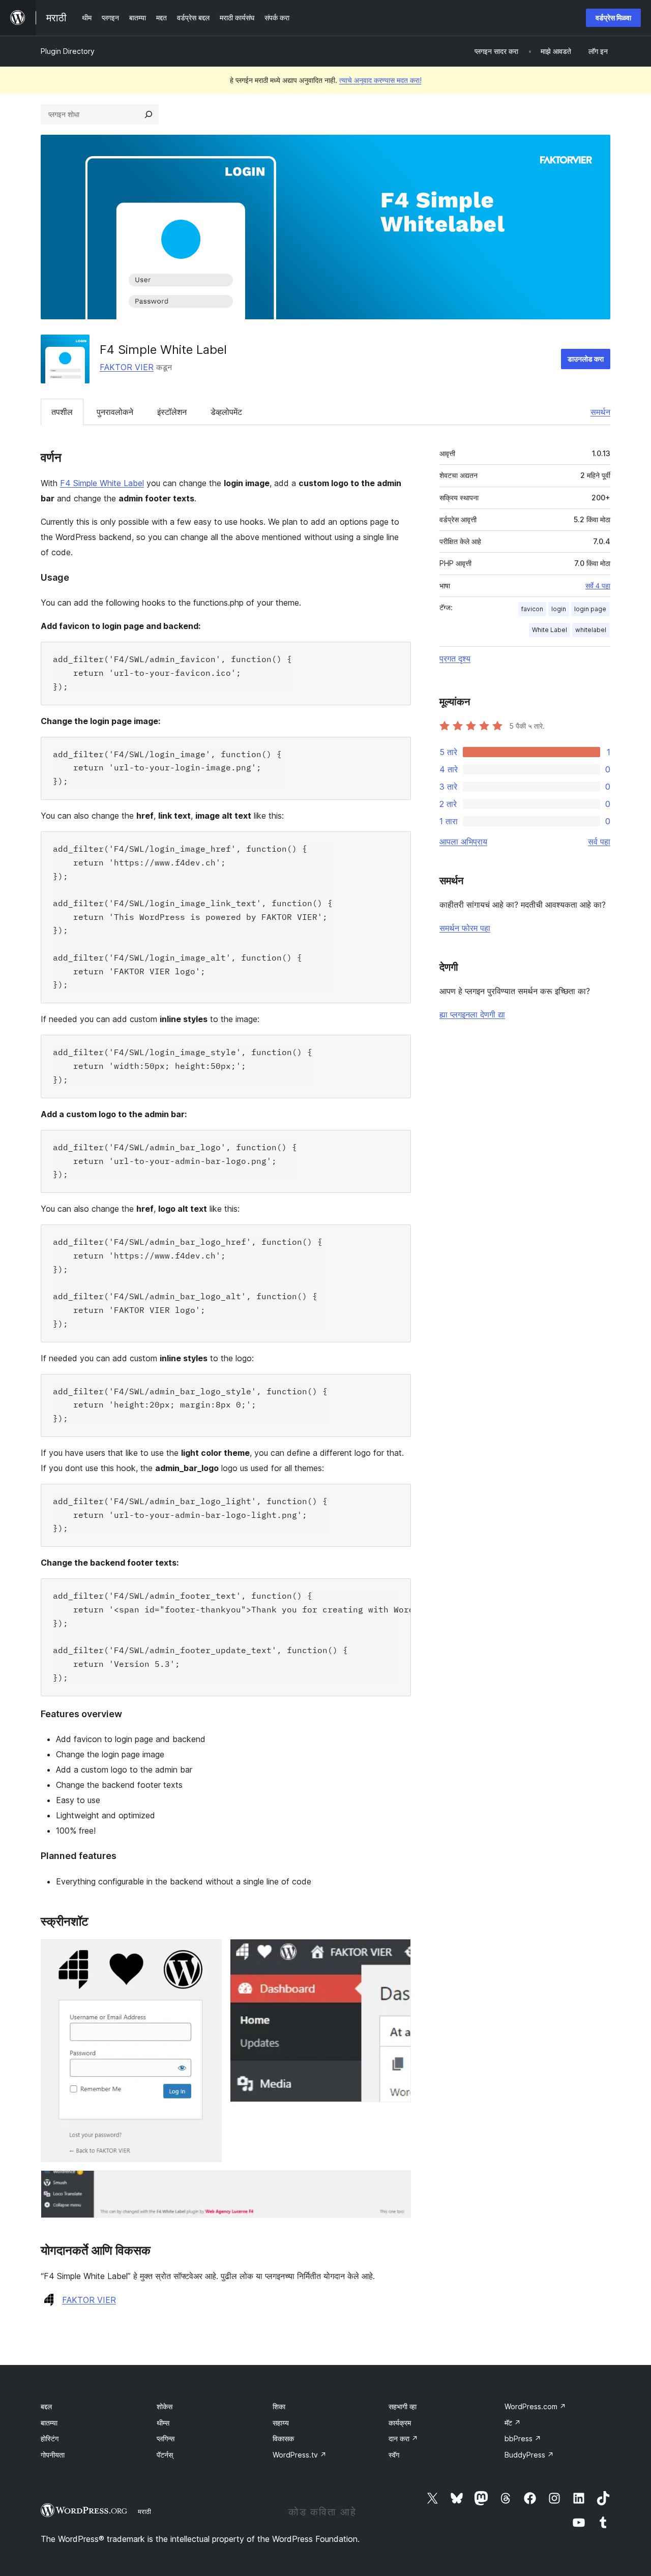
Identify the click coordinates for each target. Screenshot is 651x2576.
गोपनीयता (53, 2455)
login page (590, 609)
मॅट (513, 2423)
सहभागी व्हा (403, 2406)
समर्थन (600, 412)
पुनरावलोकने (115, 412)
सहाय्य (281, 2423)
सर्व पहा (599, 842)
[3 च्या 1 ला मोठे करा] (208, 1953)
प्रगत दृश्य (455, 658)
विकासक (283, 2438)
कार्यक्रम (400, 2423)
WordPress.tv (300, 2455)
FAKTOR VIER (127, 367)
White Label (550, 630)
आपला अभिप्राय (463, 842)
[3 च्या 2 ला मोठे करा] (397, 1953)
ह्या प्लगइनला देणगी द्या (472, 1014)
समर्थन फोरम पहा (465, 928)
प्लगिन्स (166, 2438)
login (559, 609)
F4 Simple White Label (102, 483)
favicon (532, 609)
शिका (279, 2406)
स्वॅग (394, 2455)
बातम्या (49, 2423)
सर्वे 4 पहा (598, 586)
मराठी (144, 2511)
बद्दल (46, 2406)
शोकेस (165, 2406)
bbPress (523, 2438)
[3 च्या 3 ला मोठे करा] (397, 2184)
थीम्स (163, 2423)
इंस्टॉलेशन (172, 412)
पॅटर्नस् (165, 2455)
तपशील (62, 412)
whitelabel (591, 630)
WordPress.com (535, 2406)
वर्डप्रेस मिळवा (613, 18)
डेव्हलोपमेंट (226, 412)
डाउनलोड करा (586, 359)
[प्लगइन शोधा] (149, 114)
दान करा (403, 2438)
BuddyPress (529, 2455)
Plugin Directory (68, 51)
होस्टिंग (50, 2438)
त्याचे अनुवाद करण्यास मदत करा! (380, 80)
